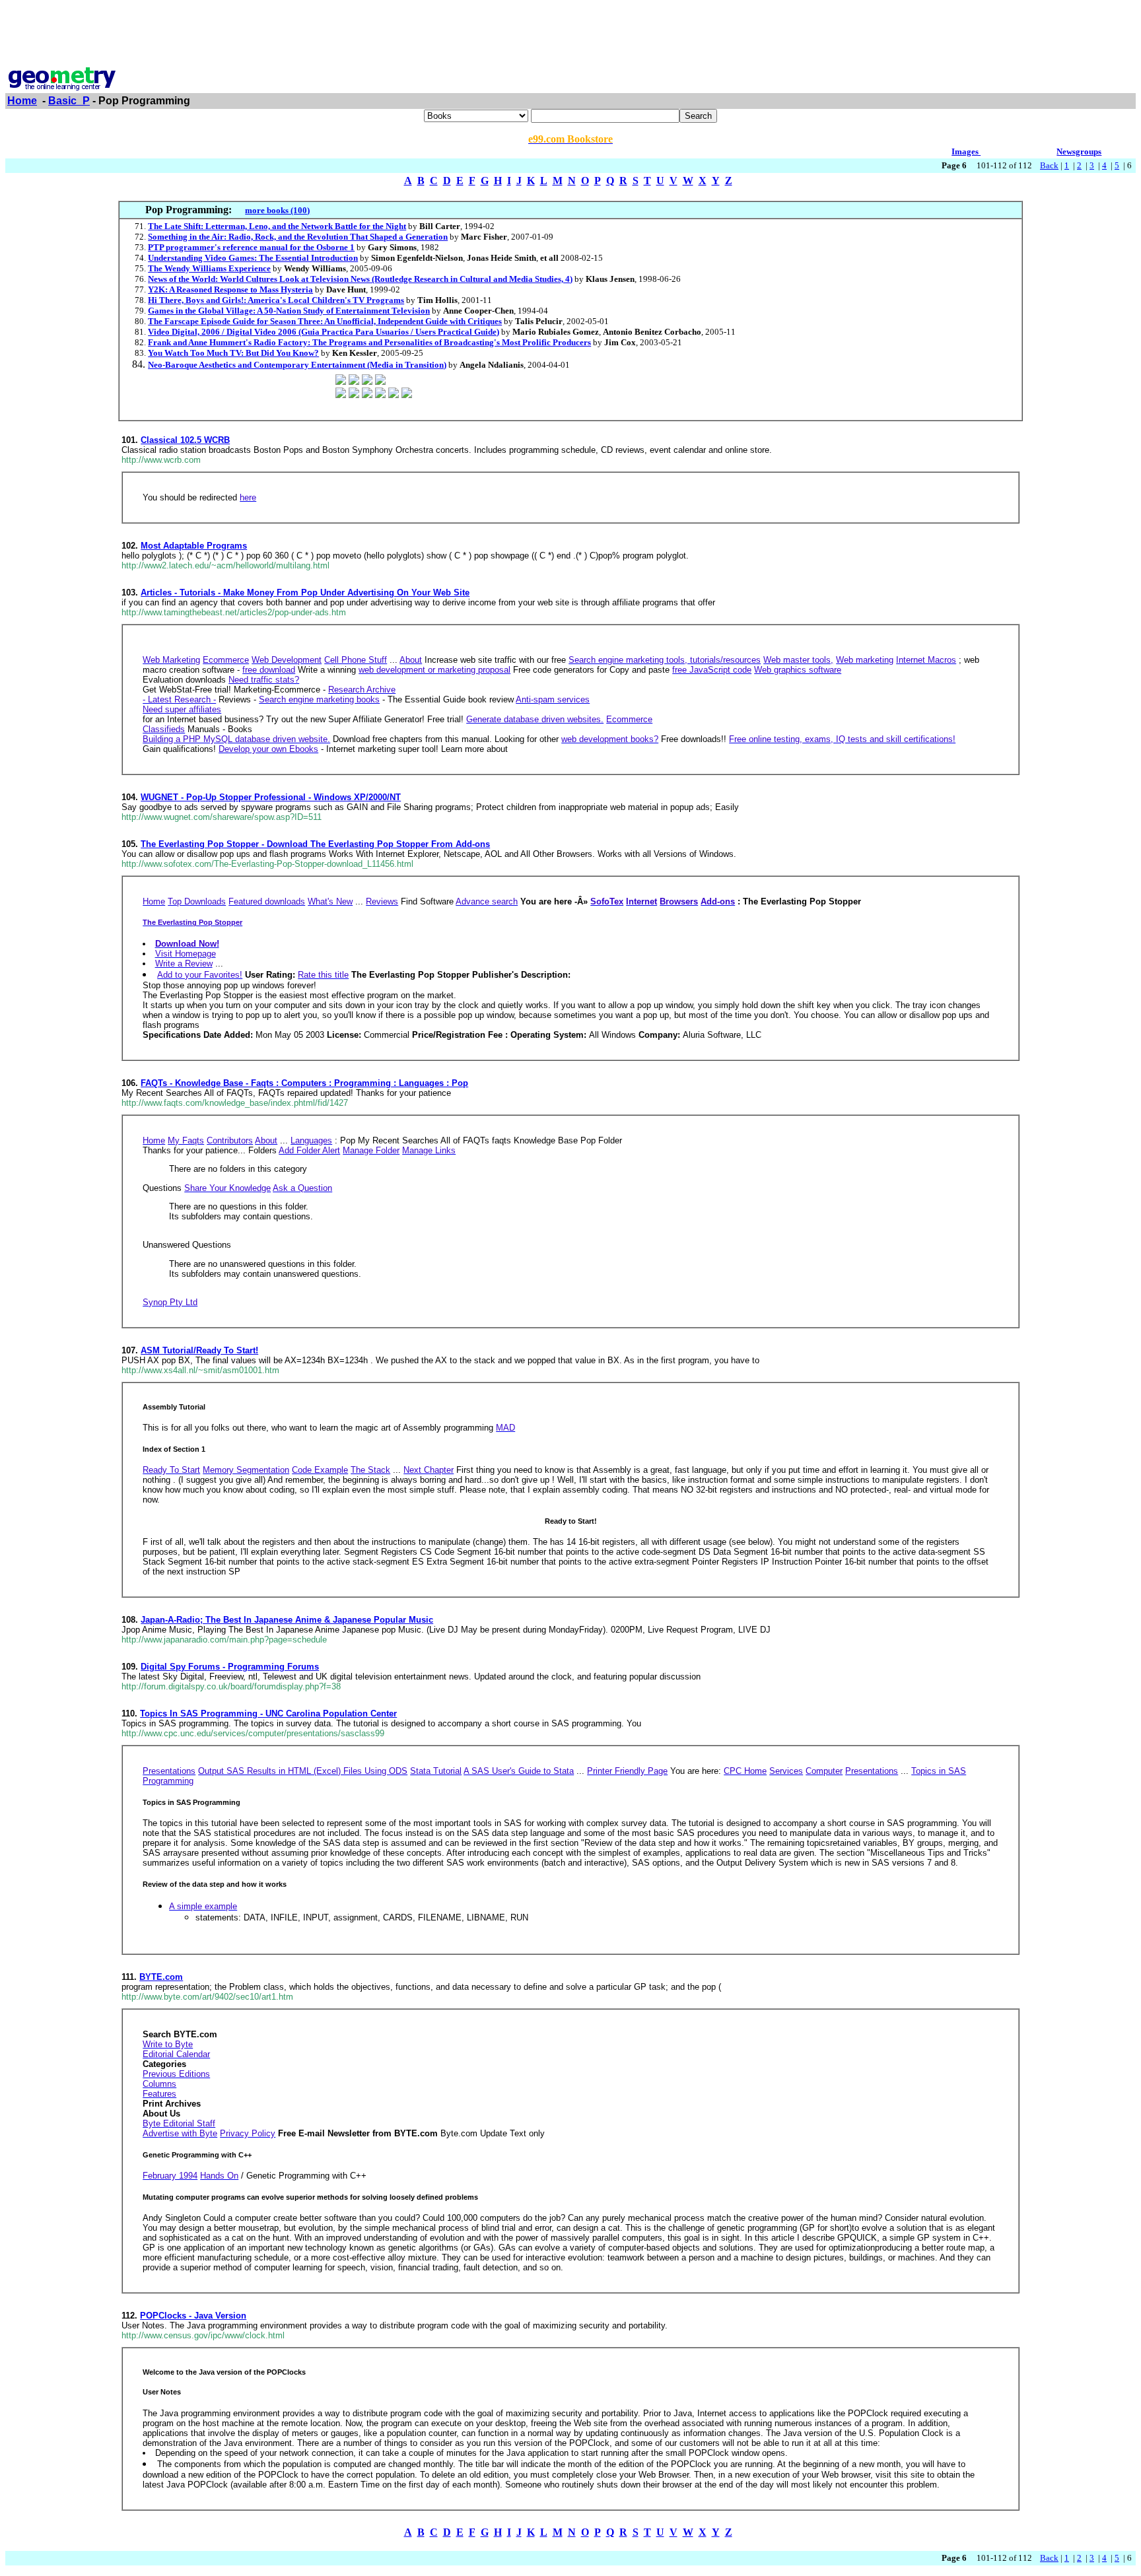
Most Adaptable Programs (194, 546)
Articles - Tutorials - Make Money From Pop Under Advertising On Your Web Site (305, 593)
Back (1049, 165)
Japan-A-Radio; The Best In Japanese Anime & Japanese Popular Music (287, 1620)
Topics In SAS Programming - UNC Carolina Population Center (268, 1713)
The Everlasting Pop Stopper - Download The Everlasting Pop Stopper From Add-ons (315, 844)
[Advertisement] (570, 35)
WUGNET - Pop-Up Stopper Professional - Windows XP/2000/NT (271, 797)
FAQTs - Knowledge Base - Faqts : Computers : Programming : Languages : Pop (304, 1083)
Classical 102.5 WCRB (185, 440)
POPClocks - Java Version (193, 2316)
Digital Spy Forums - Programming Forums (230, 1667)
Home (22, 101)
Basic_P (69, 101)
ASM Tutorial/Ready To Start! (199, 1350)
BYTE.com (161, 1977)
